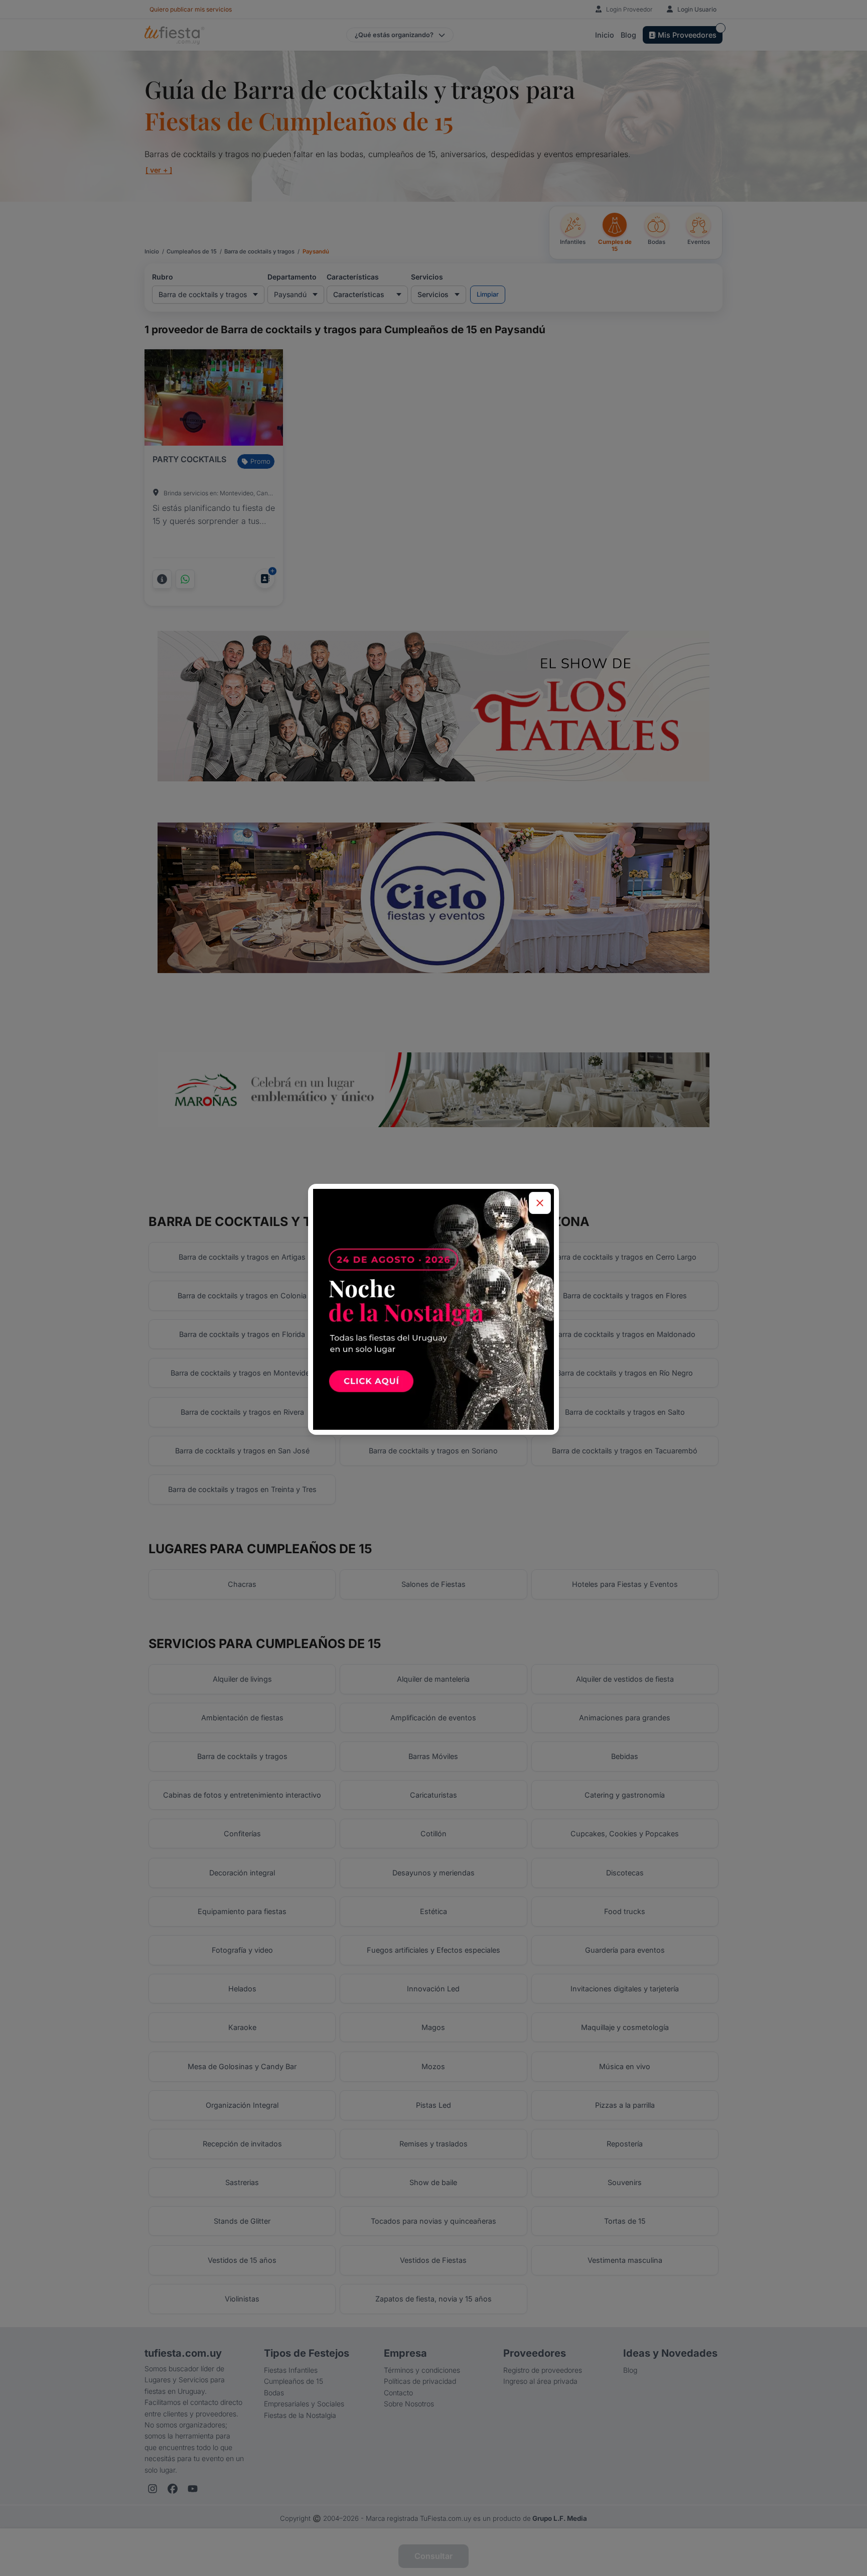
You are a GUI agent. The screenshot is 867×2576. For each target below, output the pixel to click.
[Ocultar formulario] (540, 1203)
